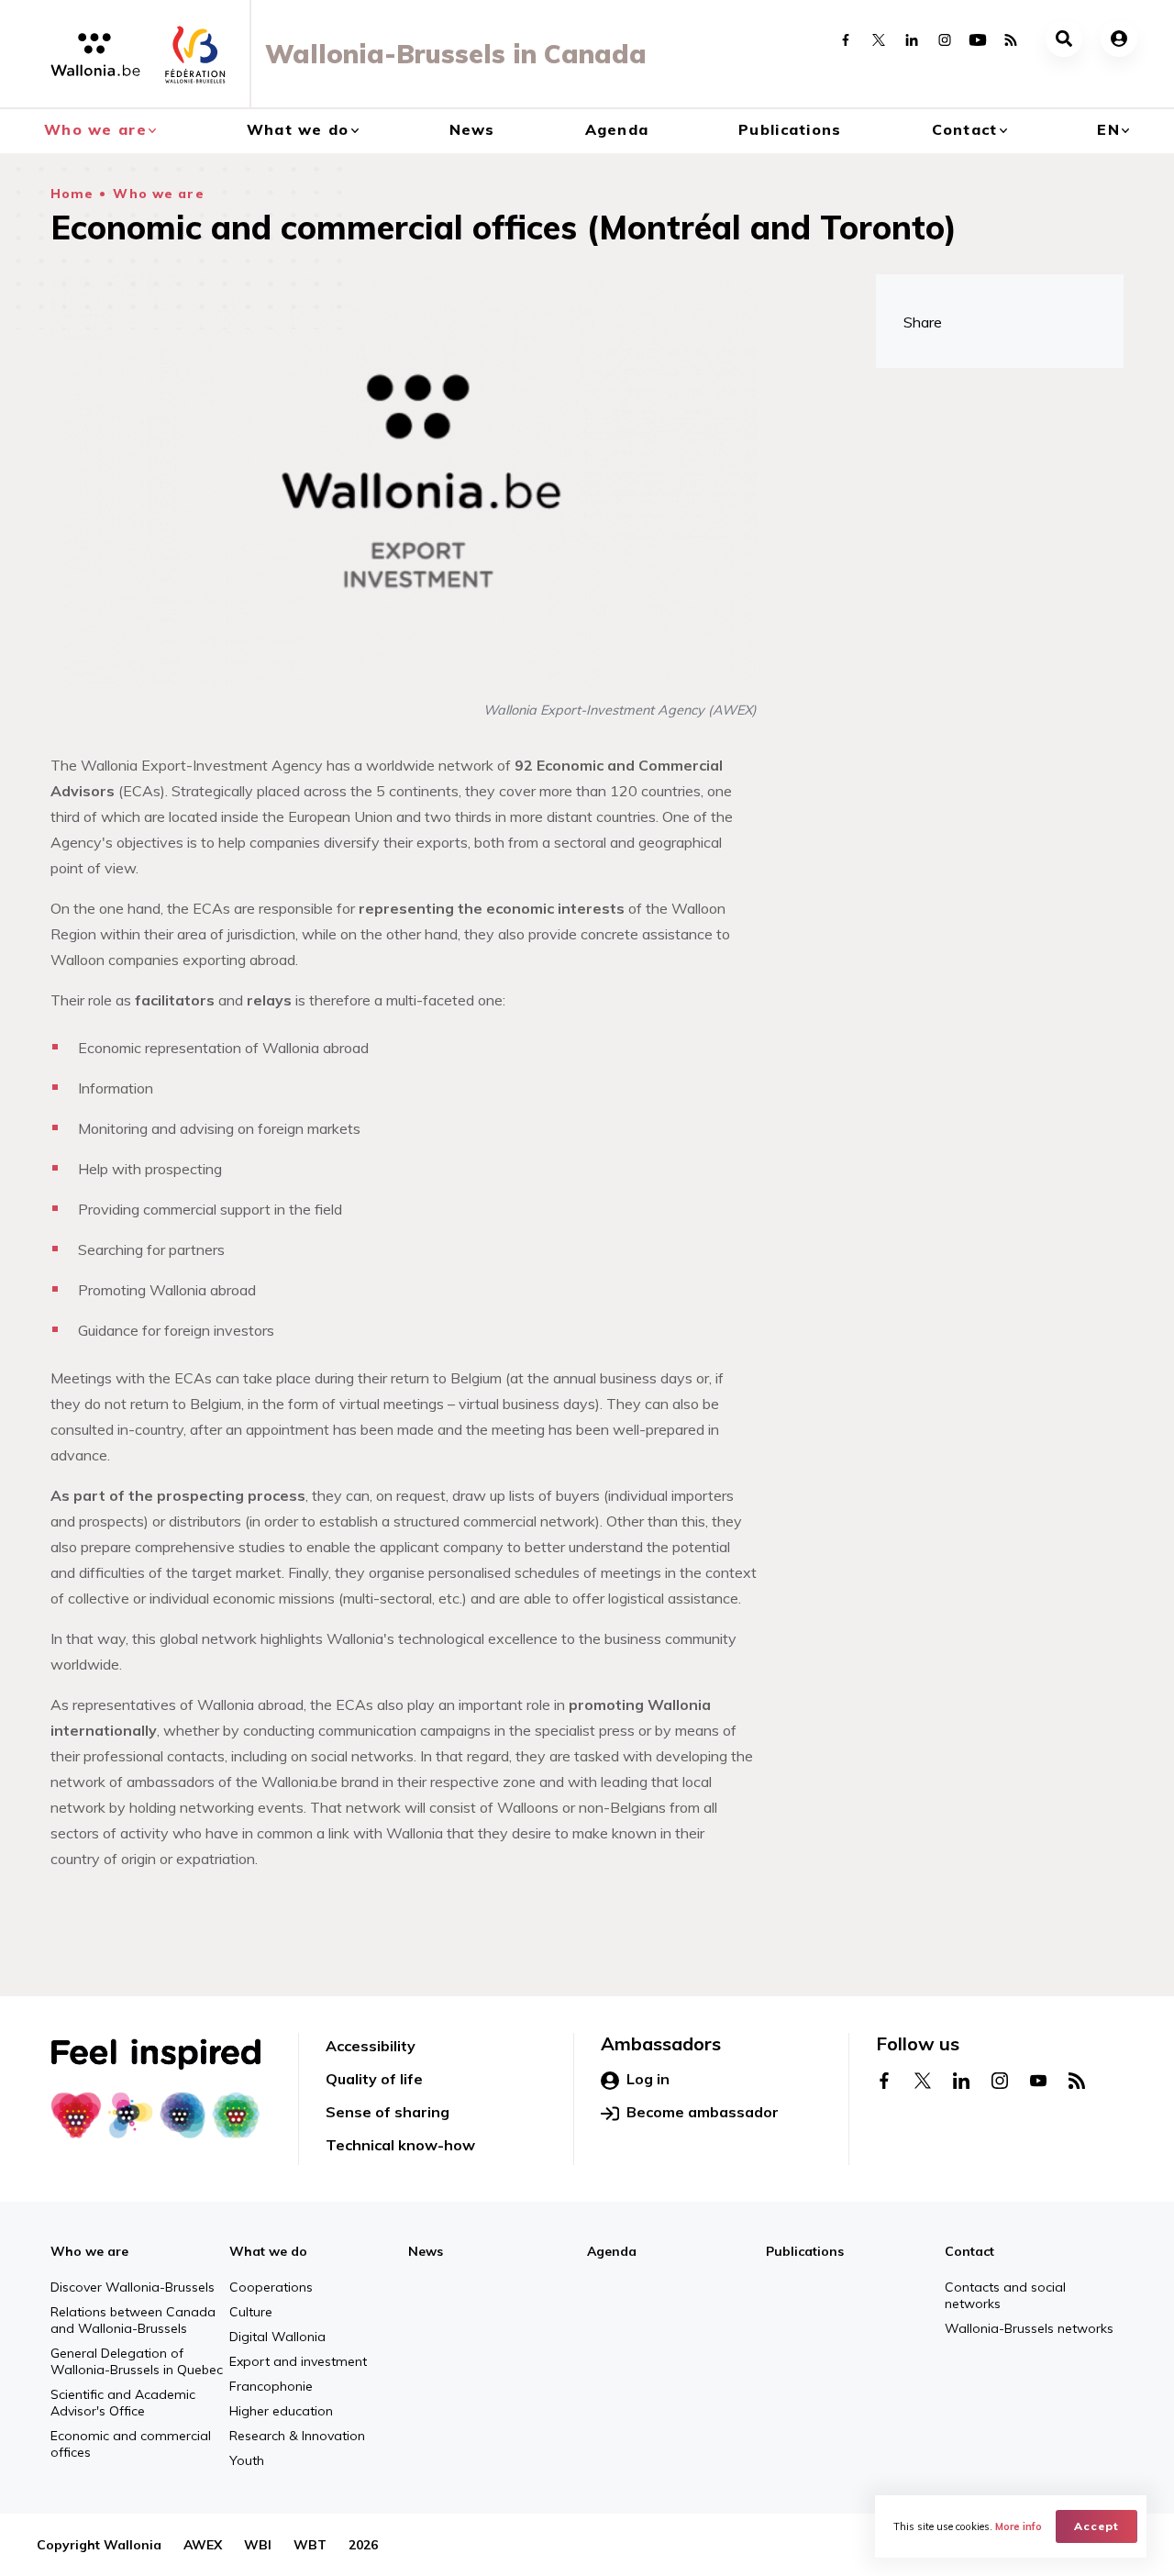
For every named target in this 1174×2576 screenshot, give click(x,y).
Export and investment (298, 2361)
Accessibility (371, 2046)
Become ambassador (703, 2112)
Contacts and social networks (1005, 2295)
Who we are (95, 129)
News (472, 129)
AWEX (203, 2545)
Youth (247, 2460)
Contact (965, 129)
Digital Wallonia (277, 2337)
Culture (251, 2312)
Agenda (617, 129)
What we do (298, 129)
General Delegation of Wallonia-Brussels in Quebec (137, 2361)
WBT (310, 2545)
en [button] (1108, 129)
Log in (648, 2079)
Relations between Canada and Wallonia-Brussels (133, 2320)
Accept (1096, 2526)
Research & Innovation (297, 2436)
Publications (790, 129)
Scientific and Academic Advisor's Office (123, 2403)
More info (1019, 2526)
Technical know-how (400, 2145)
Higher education (281, 2411)
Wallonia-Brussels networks (1029, 2328)
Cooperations (271, 2287)
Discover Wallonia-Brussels (133, 2287)
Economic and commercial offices (131, 2444)
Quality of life (374, 2079)
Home (72, 194)
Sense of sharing (388, 2112)
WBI (258, 2545)
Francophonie (271, 2386)
